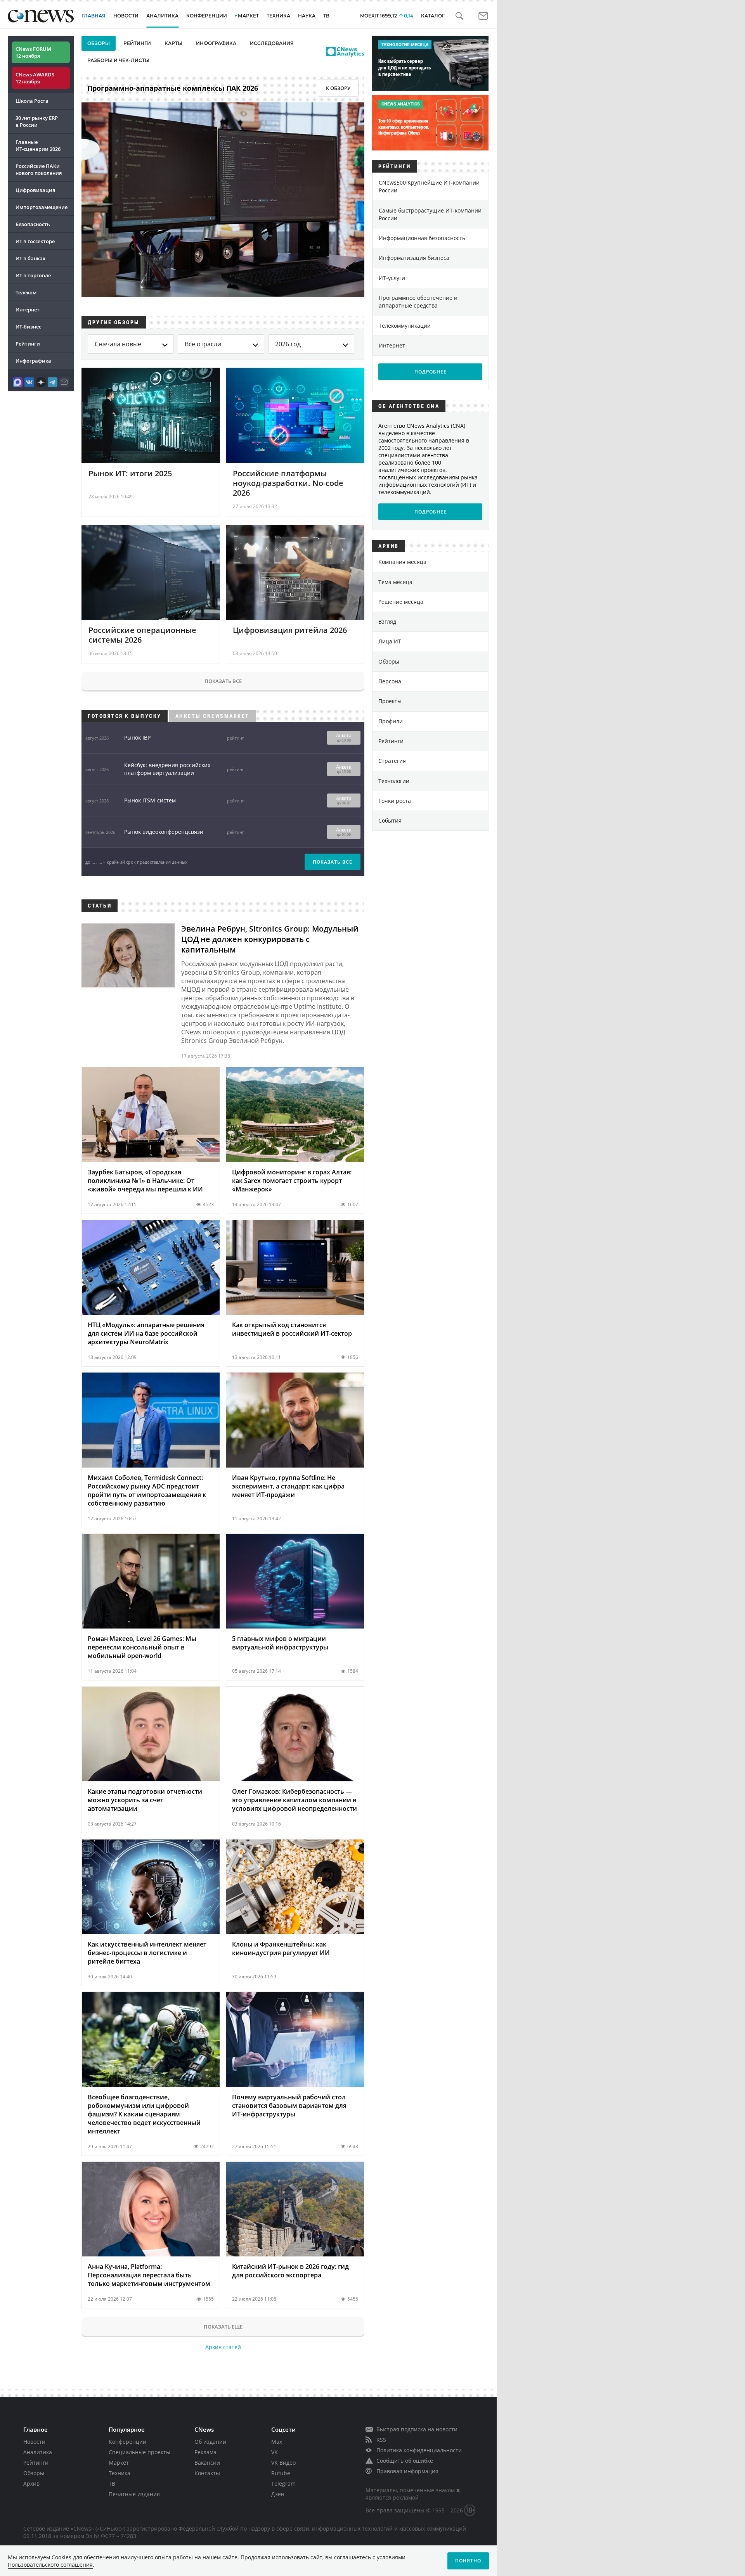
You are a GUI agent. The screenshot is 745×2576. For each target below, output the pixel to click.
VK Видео (283, 2463)
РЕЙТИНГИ (137, 43)
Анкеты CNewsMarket (212, 716)
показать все (333, 862)
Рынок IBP (137, 737)
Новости (34, 2442)
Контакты (207, 2473)
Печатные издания (134, 2494)
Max (277, 2442)
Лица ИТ (390, 641)
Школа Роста (32, 101)
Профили (391, 721)
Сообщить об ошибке (405, 2461)
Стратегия (392, 761)
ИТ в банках (30, 258)
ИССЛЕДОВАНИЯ (272, 43)
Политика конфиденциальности (419, 2450)
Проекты (390, 701)
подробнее (431, 372)
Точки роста (395, 801)
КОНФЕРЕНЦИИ (207, 16)
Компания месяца (402, 562)
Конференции (127, 2442)
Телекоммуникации (405, 326)
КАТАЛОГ (433, 16)
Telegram (283, 2484)
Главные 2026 (38, 145)
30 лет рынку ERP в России (37, 121)
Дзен (278, 2494)
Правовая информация (407, 2471)
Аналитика (162, 16)
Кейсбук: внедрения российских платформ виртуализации (167, 769)
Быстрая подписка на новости (417, 2429)
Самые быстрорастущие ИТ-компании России (430, 214)
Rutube (281, 2473)
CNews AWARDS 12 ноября (35, 78)
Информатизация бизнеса (414, 258)
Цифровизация (35, 190)
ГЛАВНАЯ (94, 16)
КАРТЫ (173, 43)
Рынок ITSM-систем (150, 800)
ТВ (326, 16)
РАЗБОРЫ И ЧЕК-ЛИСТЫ (118, 60)
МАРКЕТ (248, 16)
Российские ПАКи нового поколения (39, 169)
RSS (381, 2440)
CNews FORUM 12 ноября (33, 52)
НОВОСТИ (126, 16)
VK (275, 2452)
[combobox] (131, 344)
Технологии (394, 781)
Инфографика (33, 361)
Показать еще (223, 2327)
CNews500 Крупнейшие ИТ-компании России (429, 186)
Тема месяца (395, 582)
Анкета (344, 738)
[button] (459, 16)
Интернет (28, 309)
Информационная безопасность (422, 238)
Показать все (223, 681)
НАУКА (307, 16)
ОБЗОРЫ (99, 43)
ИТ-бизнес (28, 327)
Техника (120, 2473)
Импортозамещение (42, 207)
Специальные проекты (139, 2452)
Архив (31, 2484)
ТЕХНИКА (278, 16)
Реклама (205, 2452)
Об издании (210, 2442)
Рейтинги (28, 344)
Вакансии (207, 2463)
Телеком (26, 292)
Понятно (468, 2561)
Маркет (119, 2463)
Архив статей (223, 2347)
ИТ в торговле (33, 275)
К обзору (338, 88)
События (390, 820)
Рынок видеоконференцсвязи (164, 832)
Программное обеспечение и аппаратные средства (418, 302)
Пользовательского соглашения (50, 2565)
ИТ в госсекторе (35, 241)
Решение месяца (401, 602)
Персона (390, 681)
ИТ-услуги (392, 278)
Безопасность (33, 224)
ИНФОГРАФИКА (216, 43)
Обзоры (389, 661)
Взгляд (387, 622)
